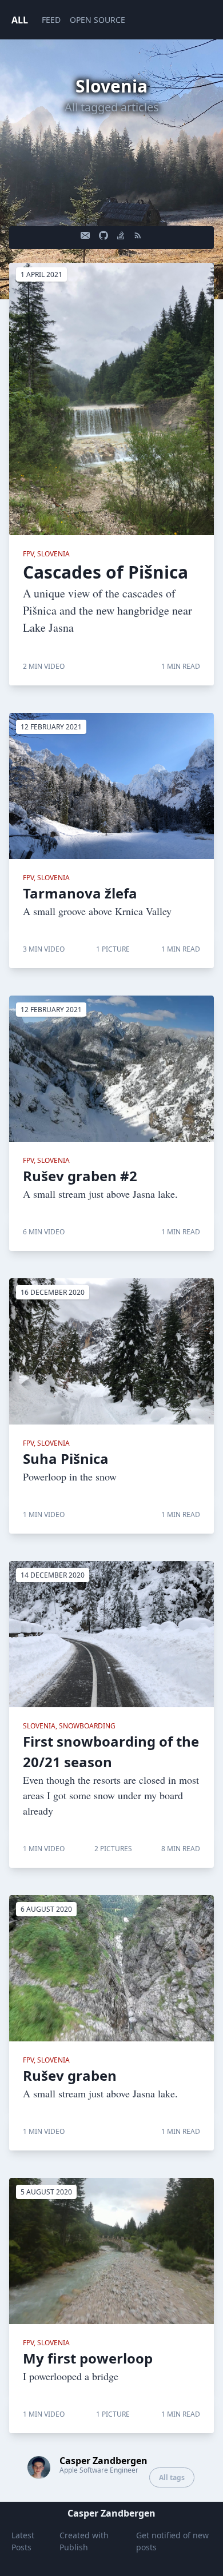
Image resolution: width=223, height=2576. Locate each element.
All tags (172, 2477)
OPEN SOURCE (97, 20)
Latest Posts (23, 2541)
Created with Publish (84, 2541)
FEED (51, 20)
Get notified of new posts (172, 2541)
